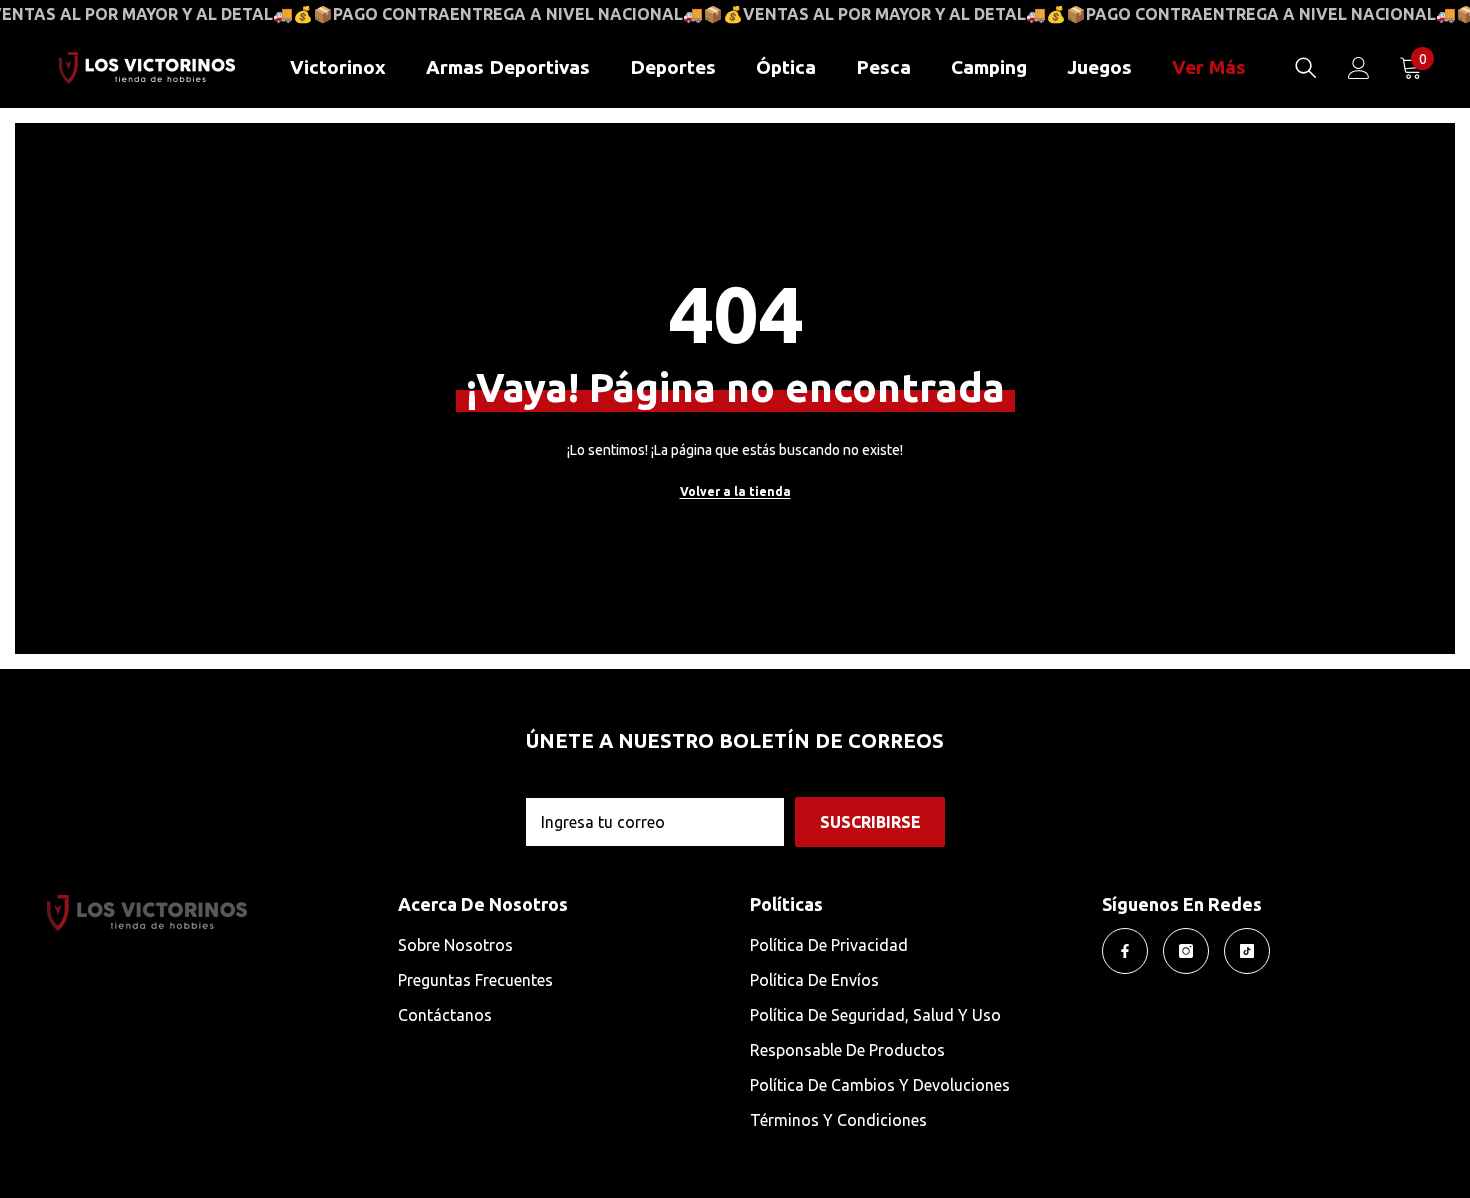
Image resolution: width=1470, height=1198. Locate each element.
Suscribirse (870, 822)
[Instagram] (1186, 951)
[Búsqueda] (1306, 68)
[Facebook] (1125, 951)
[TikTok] (1247, 951)
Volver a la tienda (735, 491)
